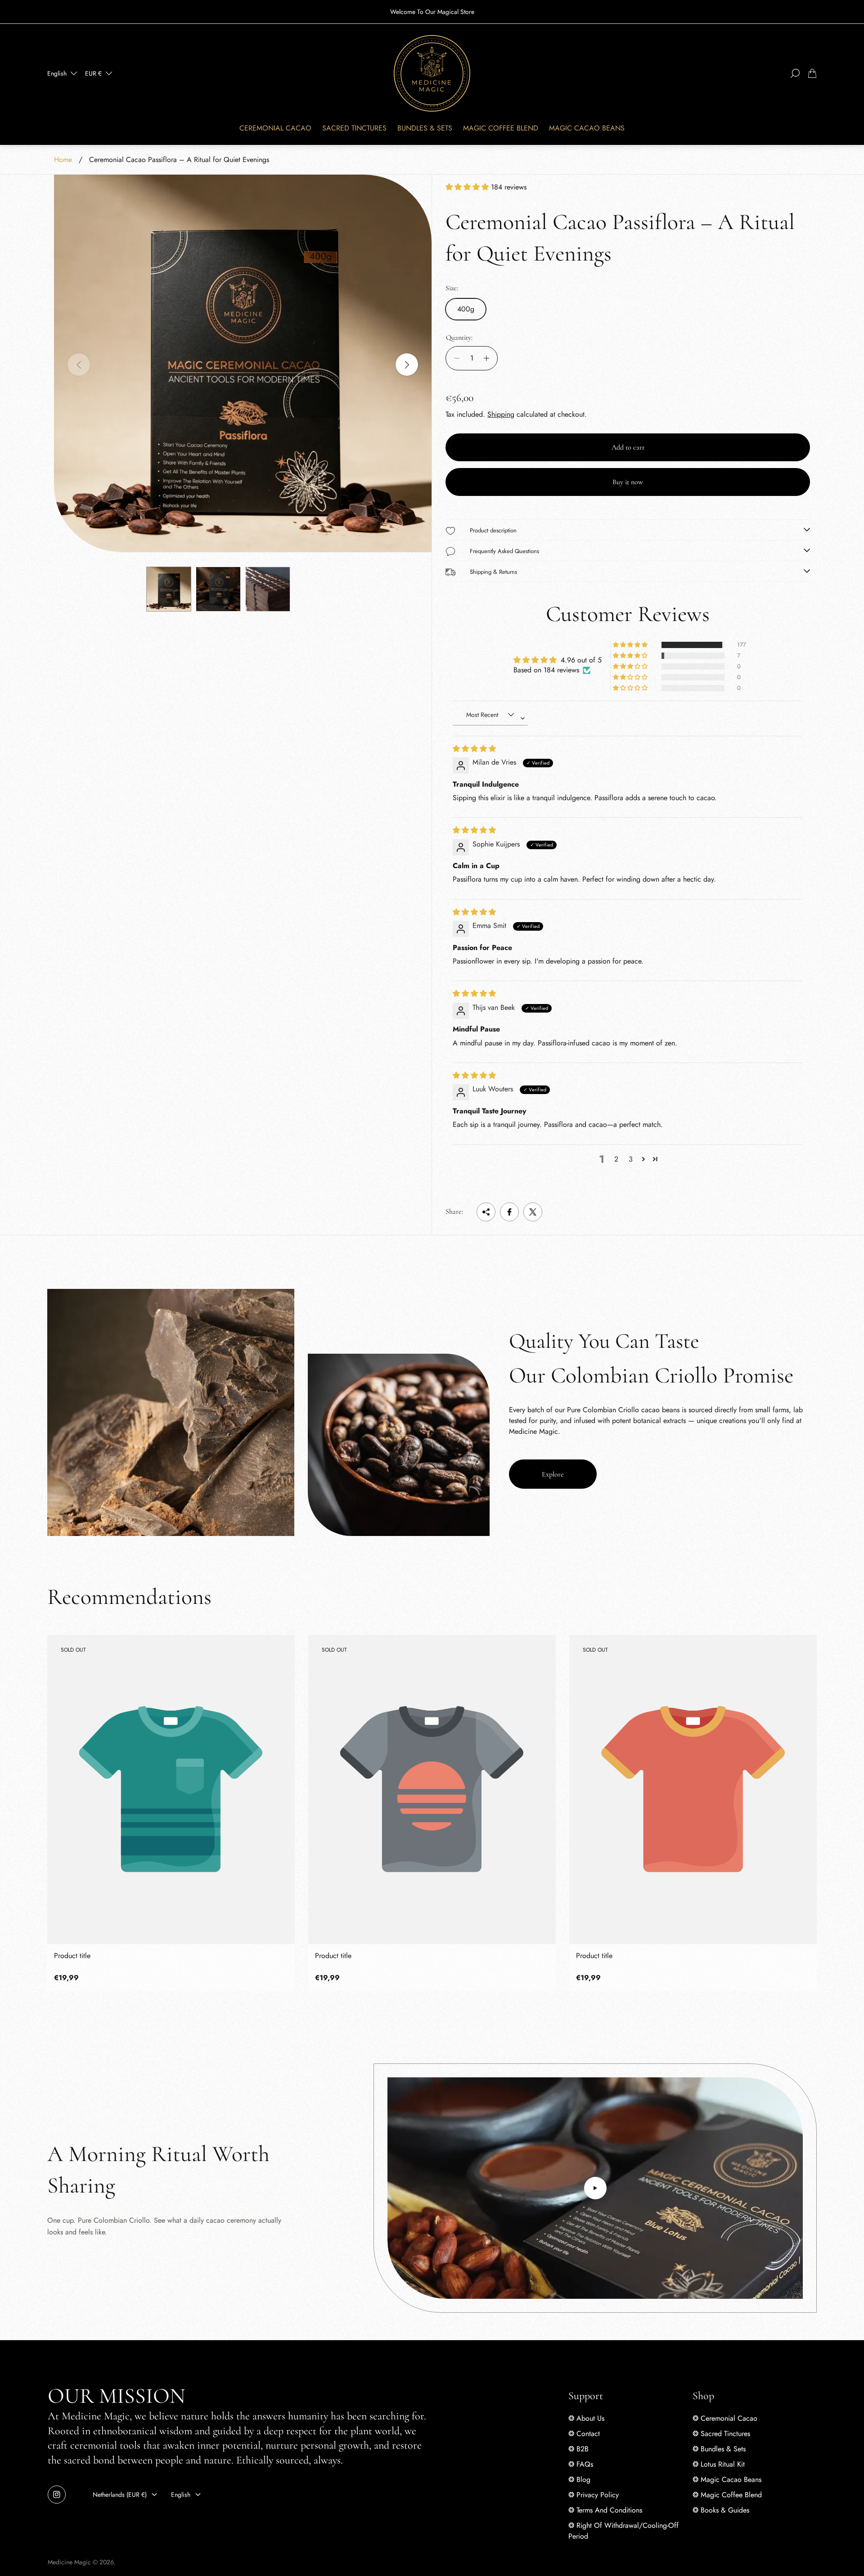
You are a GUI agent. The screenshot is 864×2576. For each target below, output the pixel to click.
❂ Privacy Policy (594, 2495)
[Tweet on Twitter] (533, 1212)
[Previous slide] (79, 365)
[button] (468, 187)
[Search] (795, 73)
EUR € (93, 73)
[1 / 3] (169, 589)
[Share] (486, 1212)
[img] (474, 749)
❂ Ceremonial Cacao (725, 2418)
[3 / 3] (268, 589)
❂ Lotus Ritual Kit (719, 2464)
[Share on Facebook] (509, 1212)
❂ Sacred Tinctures (721, 2434)
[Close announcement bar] (812, 12)
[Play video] (595, 2188)
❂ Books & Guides (721, 2510)
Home (63, 160)
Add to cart (628, 447)
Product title (72, 1956)
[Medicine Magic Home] (432, 73)
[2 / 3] (218, 589)
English (57, 73)
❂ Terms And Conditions (605, 2510)
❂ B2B (578, 2449)
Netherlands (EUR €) (120, 2495)
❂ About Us (586, 2418)
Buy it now (628, 482)
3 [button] (631, 1159)
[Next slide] (407, 365)
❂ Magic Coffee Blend (727, 2495)
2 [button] (616, 1159)
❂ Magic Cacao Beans (727, 2479)
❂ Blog (579, 2479)
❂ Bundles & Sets (719, 2449)
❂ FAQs (581, 2464)
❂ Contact (584, 2434)
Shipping (501, 414)
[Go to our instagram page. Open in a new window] (57, 2495)
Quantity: (459, 338)
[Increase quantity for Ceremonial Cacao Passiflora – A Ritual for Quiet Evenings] (489, 358)
